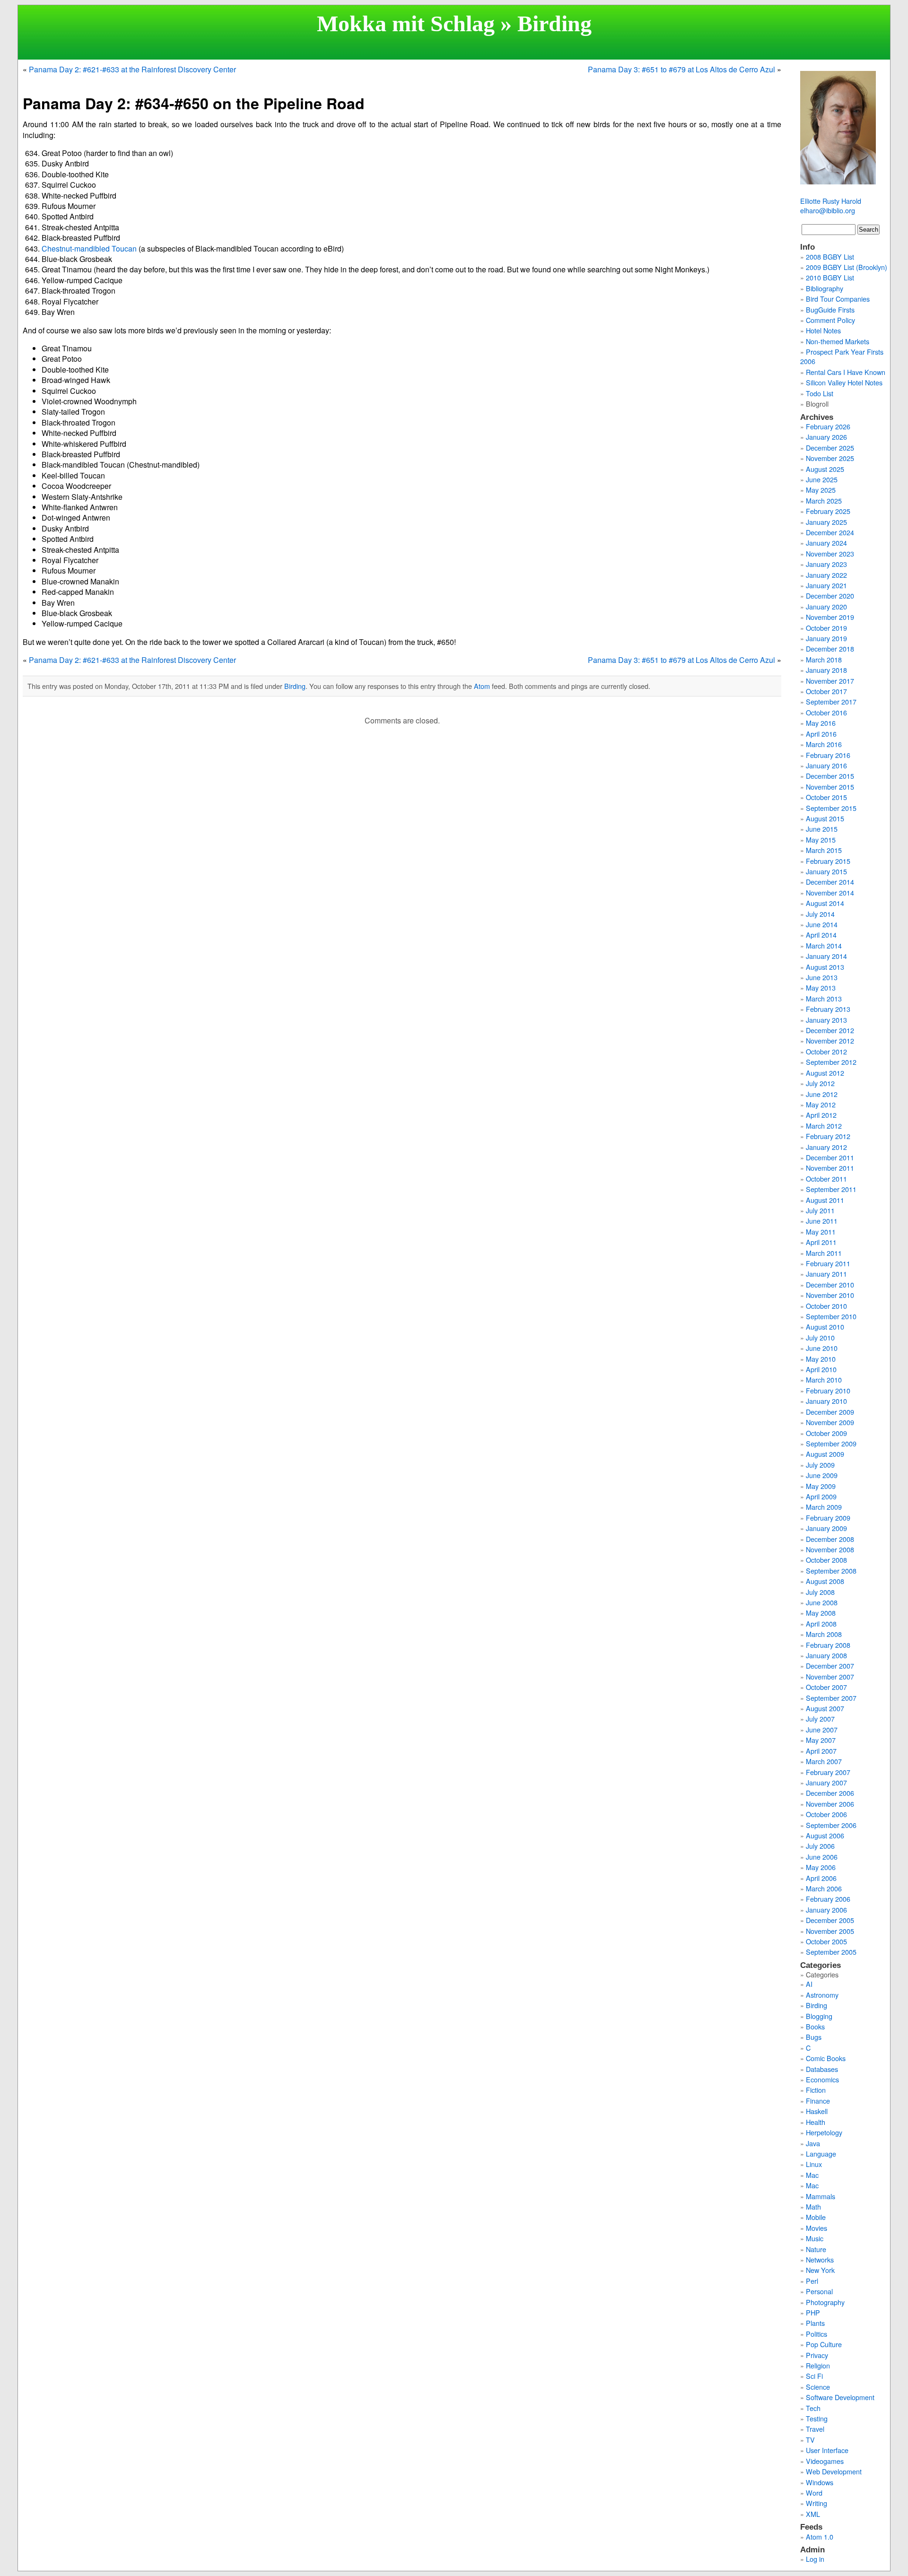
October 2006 (826, 1814)
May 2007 (821, 1740)
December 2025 (830, 448)
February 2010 (828, 1390)
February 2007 (828, 1772)
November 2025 (830, 458)
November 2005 (830, 1931)
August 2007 (825, 1708)
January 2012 (826, 1147)
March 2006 (824, 1888)
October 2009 (826, 1433)
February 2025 (828, 511)
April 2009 (821, 1496)
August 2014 (825, 903)
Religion (818, 2365)
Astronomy (822, 1995)
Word (814, 2493)
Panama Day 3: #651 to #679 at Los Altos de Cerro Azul (681, 69)
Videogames (825, 2461)
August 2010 (825, 1327)
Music (815, 2238)
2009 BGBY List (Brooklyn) (847, 267)
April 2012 (821, 1115)
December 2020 (830, 596)
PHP (813, 2312)
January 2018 (826, 670)
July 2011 (820, 1210)
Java (813, 2143)
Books (815, 2026)
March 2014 (824, 945)
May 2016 (821, 723)
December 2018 (830, 648)
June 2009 (822, 1475)
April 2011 (821, 1242)
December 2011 (830, 1157)
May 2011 (821, 1231)
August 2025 (825, 469)
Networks (820, 2259)
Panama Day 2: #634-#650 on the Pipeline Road (194, 103)
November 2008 (830, 1549)
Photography (825, 2302)
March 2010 (824, 1379)
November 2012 (830, 1040)
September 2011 (831, 1189)
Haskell (817, 2111)
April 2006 (821, 1878)
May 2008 (821, 1613)
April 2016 (821, 734)
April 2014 (821, 935)
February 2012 (828, 1136)
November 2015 (830, 787)
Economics (822, 2079)
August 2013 (825, 967)
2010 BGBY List (830, 277)
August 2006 (825, 1835)
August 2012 (825, 1073)
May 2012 (821, 1104)
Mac (812, 2175)
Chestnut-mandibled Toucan (89, 248)
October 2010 (826, 1306)
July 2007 (820, 1719)
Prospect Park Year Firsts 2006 (842, 356)
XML (813, 2514)
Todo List (820, 393)
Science (818, 2387)
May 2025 (821, 490)
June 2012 (822, 1094)
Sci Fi (814, 2376)
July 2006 (820, 1846)
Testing (817, 2418)
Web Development (834, 2471)
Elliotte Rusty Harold (831, 201)
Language (821, 2154)
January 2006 (826, 1910)
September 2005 (831, 1952)
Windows (820, 2482)
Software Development (840, 2397)
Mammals (821, 2196)
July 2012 (820, 1083)
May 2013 (821, 988)
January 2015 (826, 871)
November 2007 (830, 1676)
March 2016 (824, 744)
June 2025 (822, 479)
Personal (819, 2291)
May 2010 (821, 1359)
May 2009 (821, 1486)
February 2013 (828, 1009)
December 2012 (830, 1030)
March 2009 (824, 1507)
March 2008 (824, 1634)
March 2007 (824, 1761)
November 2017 (830, 681)
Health (816, 2122)
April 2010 (821, 1369)
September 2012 (831, 1062)
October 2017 (826, 691)
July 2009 (820, 1465)
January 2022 (826, 575)
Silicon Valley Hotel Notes (844, 382)
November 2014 (830, 892)
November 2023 (830, 553)
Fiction (816, 2090)
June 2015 (822, 829)
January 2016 (826, 765)
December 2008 (830, 1539)
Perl (812, 2281)
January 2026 (826, 437)
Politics (816, 2334)
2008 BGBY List (830, 257)
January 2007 (826, 1782)
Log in (815, 2559)
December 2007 (830, 1666)
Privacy (817, 2355)
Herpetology (824, 2132)
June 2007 (822, 1729)
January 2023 (826, 564)
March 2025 (824, 500)
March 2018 (824, 659)
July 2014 (820, 914)
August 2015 (825, 818)
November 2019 (830, 617)
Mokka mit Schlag (406, 23)
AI (809, 1984)
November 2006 (830, 1804)
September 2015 (831, 808)
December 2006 (830, 1793)
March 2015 (824, 850)
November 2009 (830, 1422)
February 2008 (828, 1645)
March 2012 (824, 1126)
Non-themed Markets (838, 341)
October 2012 (826, 1051)
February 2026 (828, 426)
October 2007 (826, 1687)
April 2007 (821, 1751)
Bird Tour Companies (838, 299)
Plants (815, 2323)
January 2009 (826, 1528)
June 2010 (822, 1348)
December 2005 (830, 1920)
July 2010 (820, 1337)
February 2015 (828, 861)
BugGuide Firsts (830, 309)
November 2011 (830, 1168)
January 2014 (826, 956)
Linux (814, 2164)
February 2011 (828, 1263)
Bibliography (825, 288)
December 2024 (830, 532)
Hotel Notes (823, 330)
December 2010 (830, 1284)
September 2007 (831, 1698)
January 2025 (826, 522)
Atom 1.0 (820, 2537)
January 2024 (826, 543)
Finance (818, 2101)
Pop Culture (824, 2344)
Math (813, 2206)
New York (820, 2270)
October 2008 (826, 1560)
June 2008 (822, 1602)
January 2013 (826, 1020)
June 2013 (822, 977)
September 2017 (831, 701)
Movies (816, 2228)
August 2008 (825, 1581)
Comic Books (826, 2058)
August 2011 (825, 1200)
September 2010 (831, 1316)
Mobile (816, 2217)
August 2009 (825, 1454)
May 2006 (821, 1867)
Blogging (819, 2016)
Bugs (814, 2037)
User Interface (827, 2450)
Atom (482, 686)
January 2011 (826, 1274)
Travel (815, 2429)
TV (810, 2440)
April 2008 (821, 1623)
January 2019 (826, 638)
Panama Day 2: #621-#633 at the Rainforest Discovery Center (132, 69)
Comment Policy (830, 320)
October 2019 (826, 628)
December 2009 (830, 1412)
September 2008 (831, 1571)
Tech (813, 2408)
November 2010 (830, 1295)
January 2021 (826, 585)
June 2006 (822, 1857)
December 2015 (830, 776)
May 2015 (821, 840)
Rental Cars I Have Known (846, 372)
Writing (816, 2503)
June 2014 (822, 924)
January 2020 (826, 606)
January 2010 (826, 1401)
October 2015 (826, 797)
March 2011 (824, 1253)
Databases (822, 2069)
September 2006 (831, 1825)
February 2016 (828, 755)
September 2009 (831, 1443)
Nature (816, 2249)
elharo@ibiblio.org (828, 210)
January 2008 (826, 1655)
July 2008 (820, 1592)
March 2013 (824, 998)
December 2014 (830, 882)
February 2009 (828, 1518)
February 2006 (828, 1899)
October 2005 (826, 1941)
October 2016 (826, 712)
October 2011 (826, 1179)
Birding (554, 23)
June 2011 (822, 1221)
